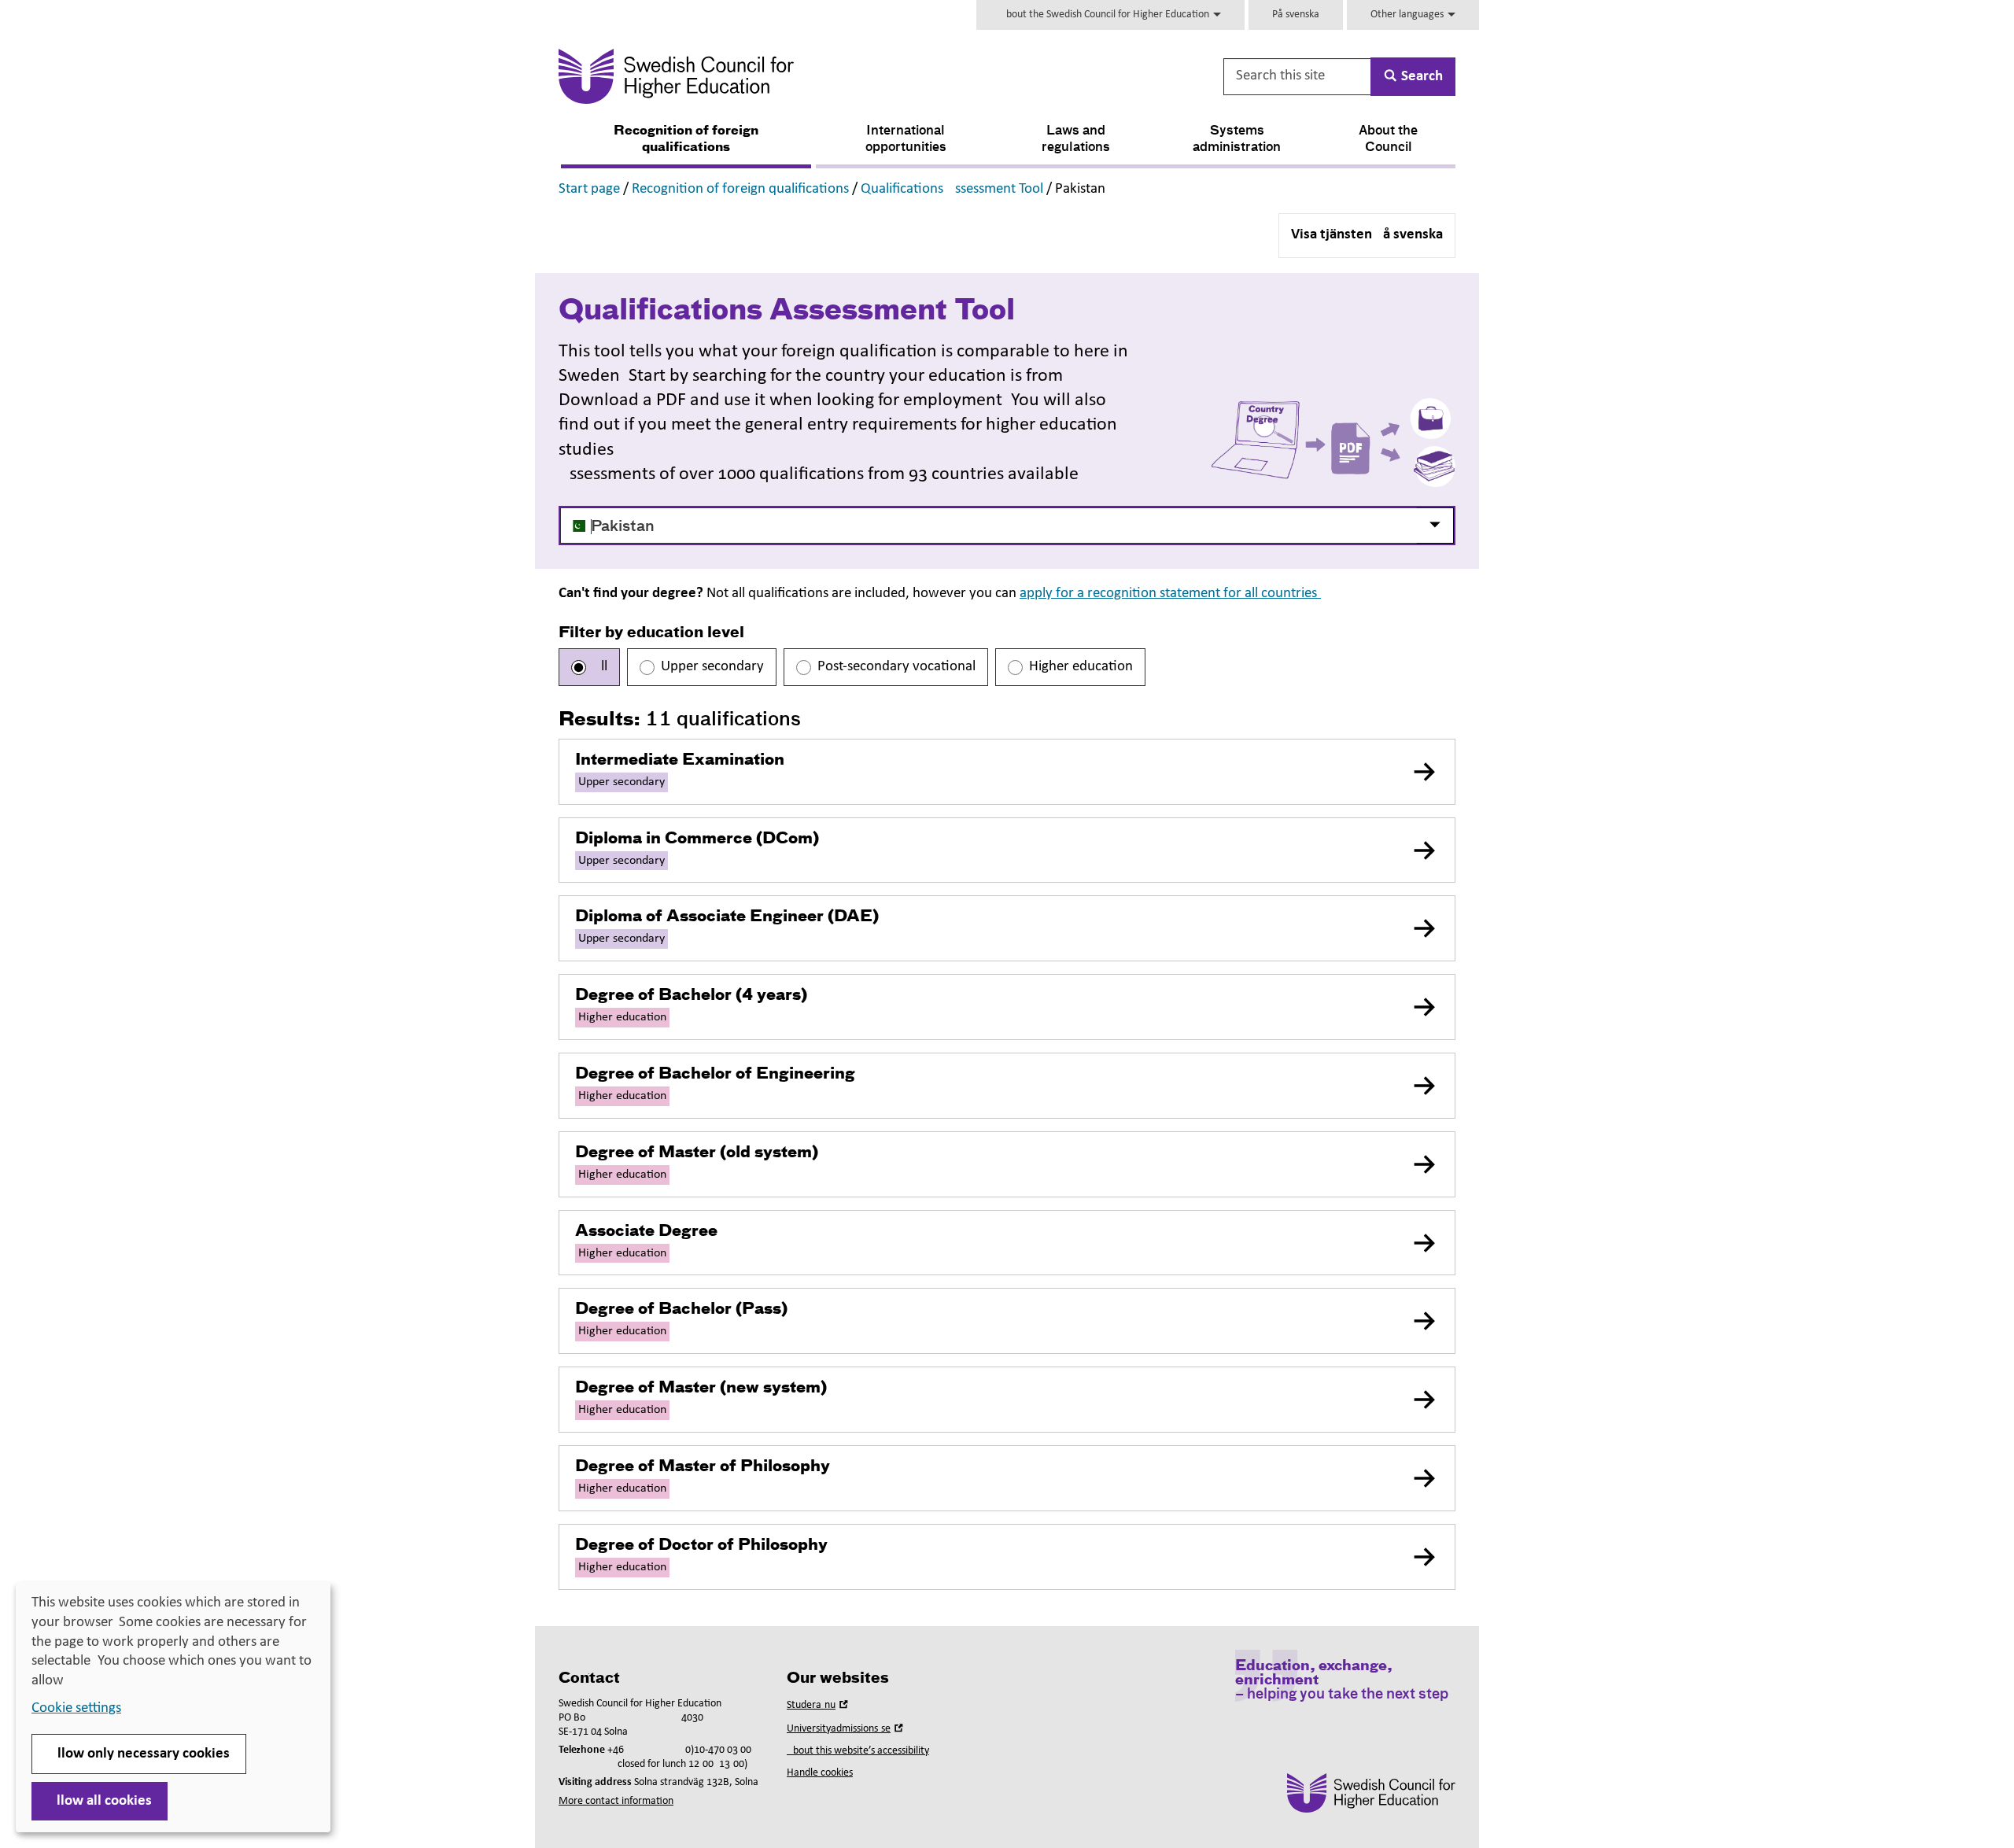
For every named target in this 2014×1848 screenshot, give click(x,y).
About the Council (1388, 140)
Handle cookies (820, 1773)
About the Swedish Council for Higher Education (1106, 15)
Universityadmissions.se (847, 1729)
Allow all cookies (100, 1801)
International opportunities (906, 140)
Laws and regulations (1076, 140)
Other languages (1408, 15)
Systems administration (1237, 140)
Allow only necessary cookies (139, 1754)
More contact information (616, 1801)
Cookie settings (76, 1708)
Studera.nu (819, 1705)
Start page (589, 189)
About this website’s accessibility (858, 1751)
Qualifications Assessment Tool (952, 189)
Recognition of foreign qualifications (686, 140)
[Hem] (831, 76)
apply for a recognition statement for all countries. (1170, 594)
